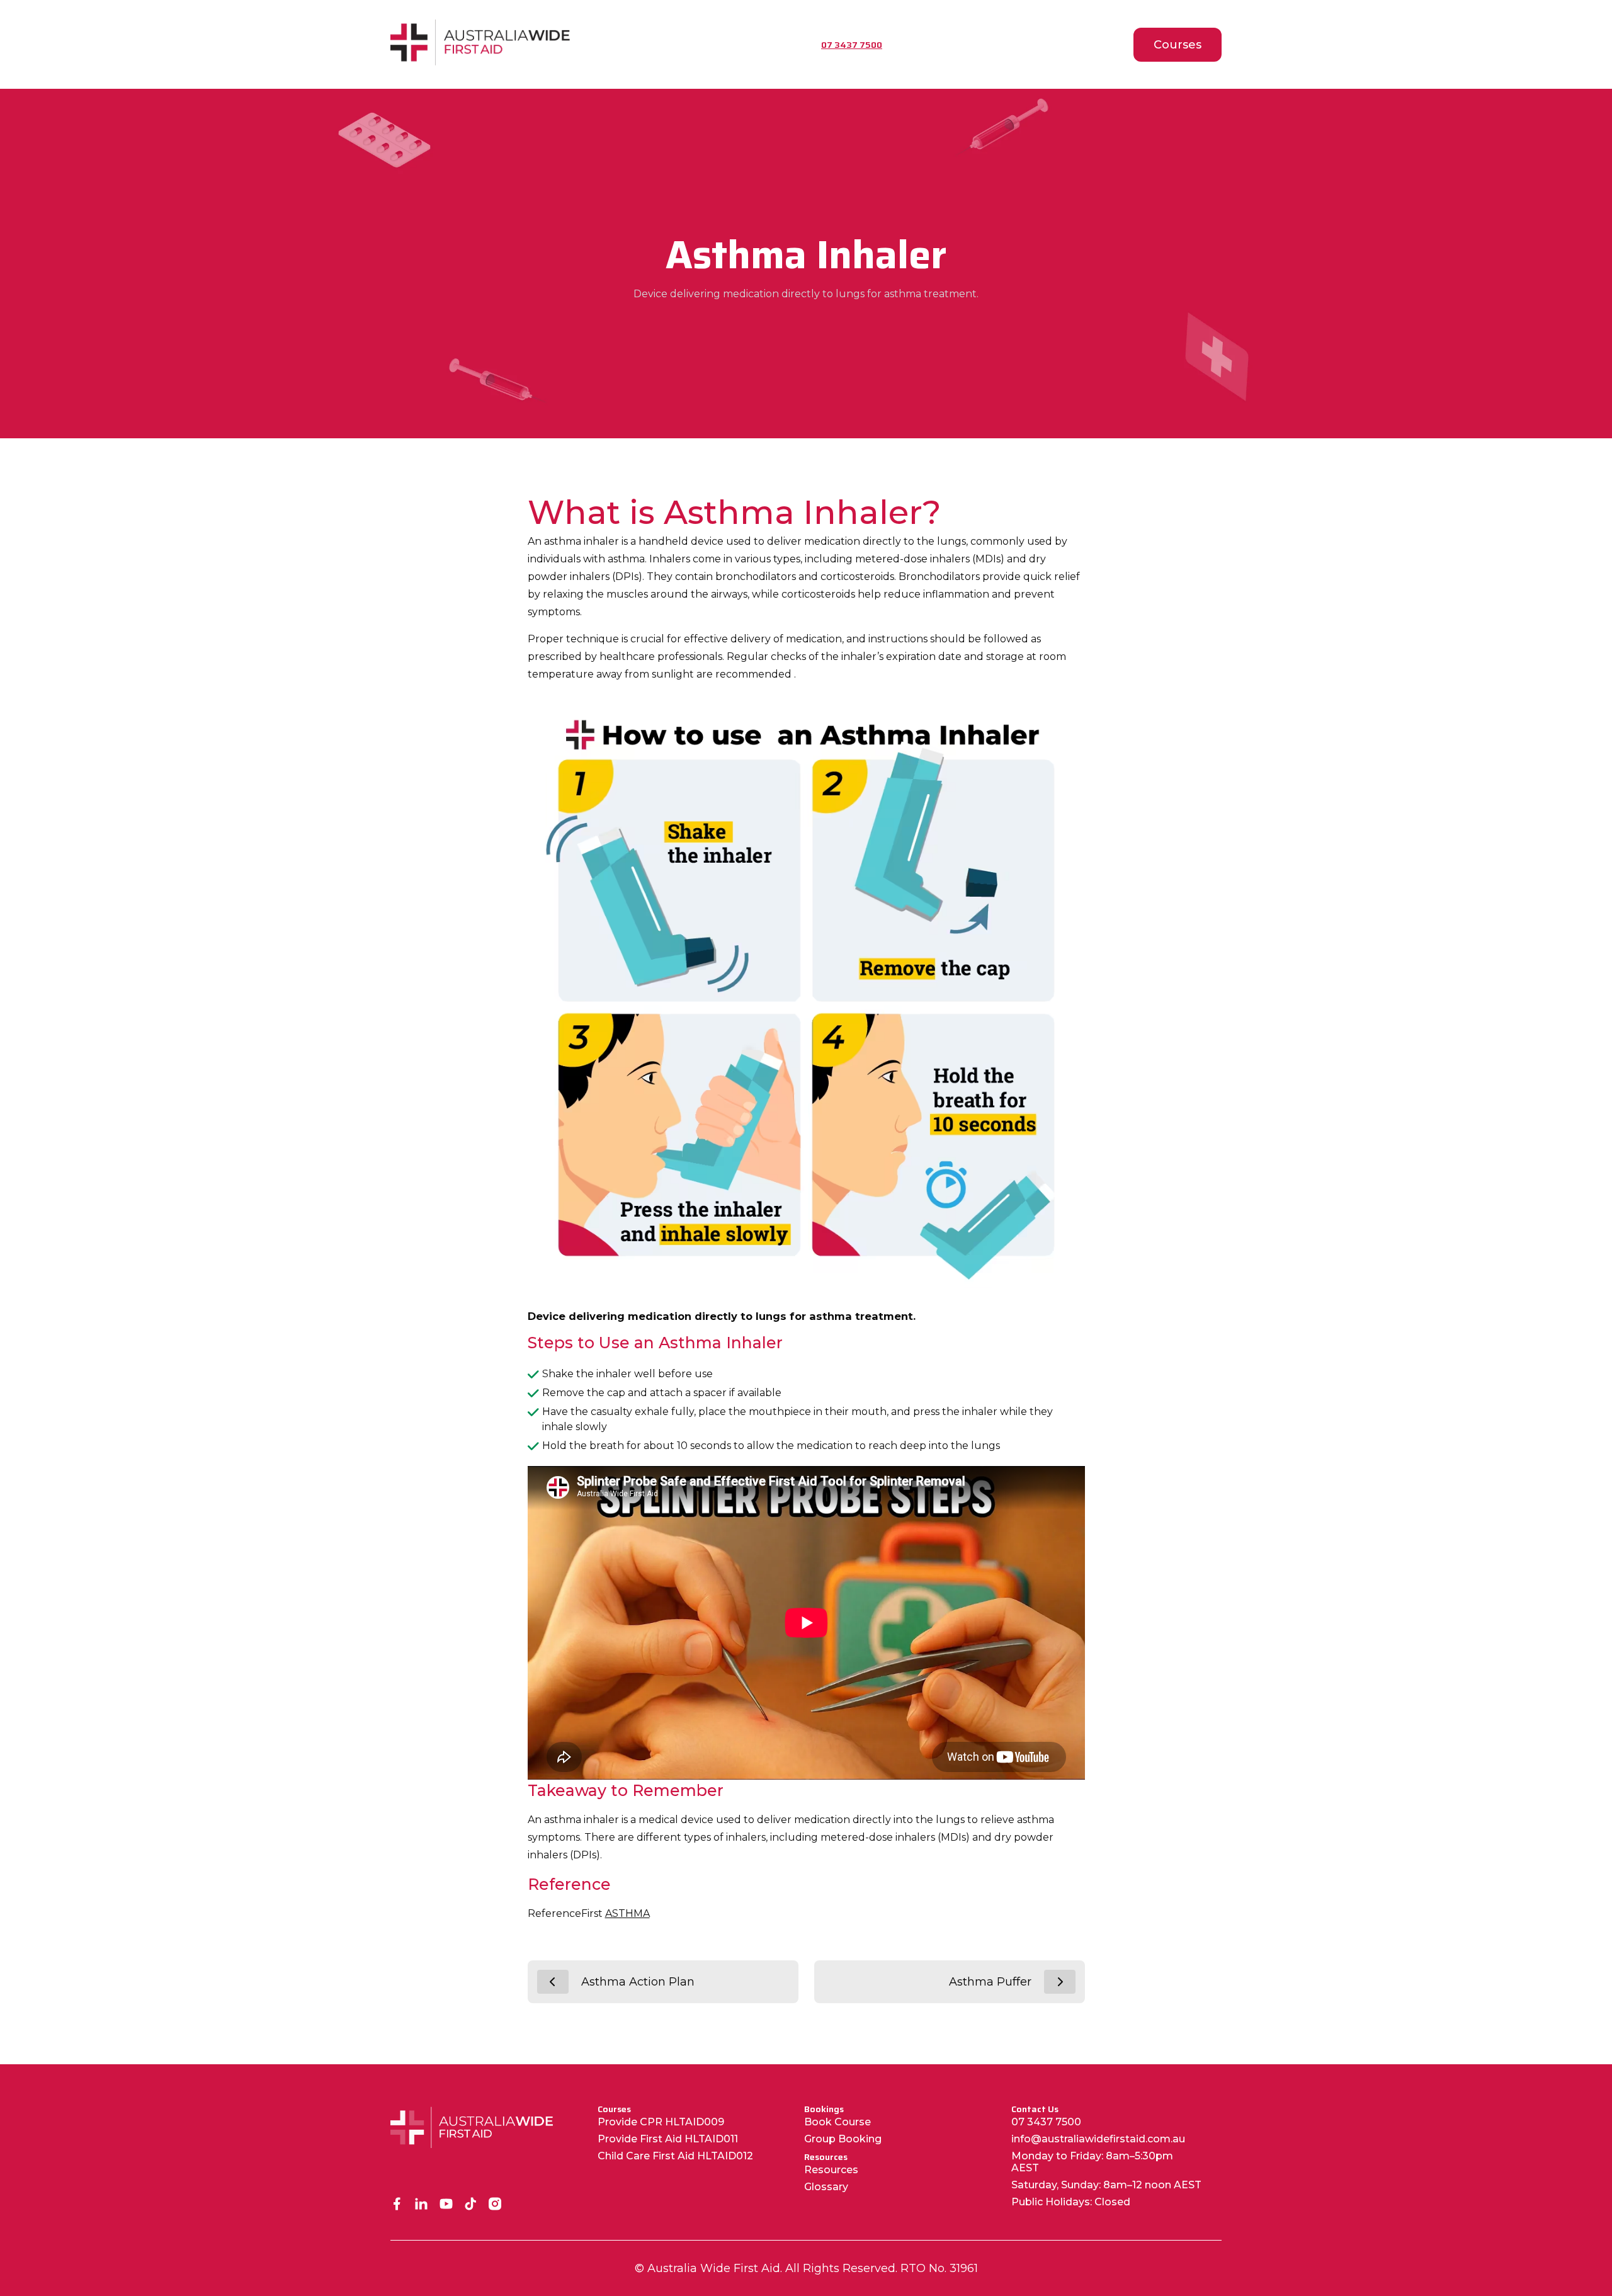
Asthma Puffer (990, 1982)
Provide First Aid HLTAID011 (668, 2139)
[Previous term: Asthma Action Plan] (553, 1982)
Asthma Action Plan (638, 1982)
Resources (831, 2170)
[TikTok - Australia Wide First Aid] (471, 2205)
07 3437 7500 (1046, 2122)
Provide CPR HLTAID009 (661, 2122)
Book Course (837, 2122)
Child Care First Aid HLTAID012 (675, 2156)
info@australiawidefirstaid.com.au (1098, 2139)
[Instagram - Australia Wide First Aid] (495, 2205)
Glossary (826, 2187)
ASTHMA (627, 1913)
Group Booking (843, 2139)
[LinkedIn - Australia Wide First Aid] (422, 2205)
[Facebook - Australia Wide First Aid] (397, 2205)
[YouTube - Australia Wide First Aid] (446, 2205)
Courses (1178, 45)
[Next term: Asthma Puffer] (1060, 1982)
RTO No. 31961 (939, 2268)
